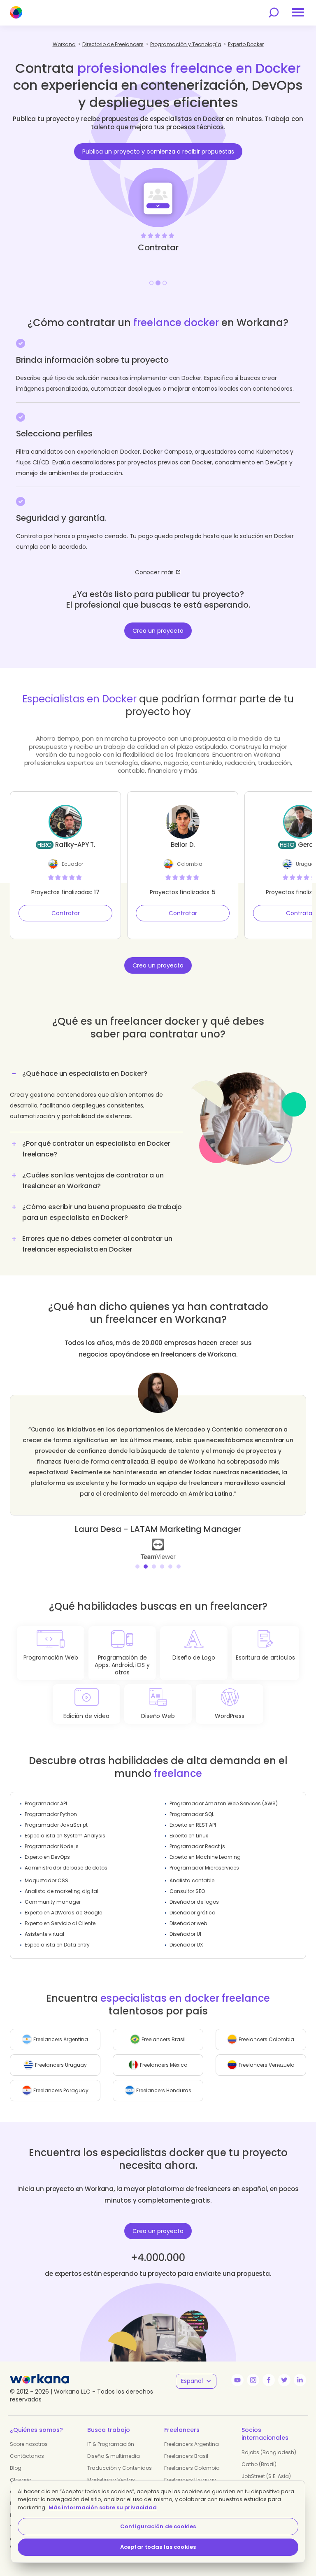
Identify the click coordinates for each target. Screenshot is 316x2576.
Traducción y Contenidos (120, 2468)
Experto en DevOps (47, 1857)
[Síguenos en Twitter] (284, 2380)
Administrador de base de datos (66, 1868)
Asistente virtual (44, 1934)
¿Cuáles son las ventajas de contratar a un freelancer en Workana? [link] (93, 1181)
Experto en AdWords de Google (63, 1913)
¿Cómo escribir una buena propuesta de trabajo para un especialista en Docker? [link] (102, 1212)
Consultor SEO (187, 1891)
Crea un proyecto (158, 631)
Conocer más (154, 572)
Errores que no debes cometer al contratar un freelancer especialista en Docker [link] (97, 1244)
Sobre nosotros (29, 2444)
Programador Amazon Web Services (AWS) (224, 1803)
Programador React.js (197, 1846)
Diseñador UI (185, 1934)
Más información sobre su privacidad (103, 2507)
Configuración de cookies (158, 2526)
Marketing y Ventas (111, 2480)
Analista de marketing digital (62, 1891)
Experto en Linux (189, 1836)
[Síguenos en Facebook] (269, 2380)
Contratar (66, 913)
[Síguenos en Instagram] (253, 2380)
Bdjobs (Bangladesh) (269, 2452)
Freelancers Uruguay (190, 2480)
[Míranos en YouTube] (237, 2380)
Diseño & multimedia (114, 2456)
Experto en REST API (193, 1825)
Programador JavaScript (56, 1825)
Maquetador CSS (46, 1880)
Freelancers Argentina (192, 2444)
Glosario (21, 2480)
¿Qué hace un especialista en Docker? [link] (85, 1074)
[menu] (298, 12)
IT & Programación (111, 2444)
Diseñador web (188, 1923)
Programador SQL (192, 1814)
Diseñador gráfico (192, 1913)
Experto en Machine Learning (205, 1857)
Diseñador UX (186, 1945)
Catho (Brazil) (259, 2464)
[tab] (96, 1098)
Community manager (53, 1902)
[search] (274, 13)
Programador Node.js (52, 1846)
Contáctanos (27, 2456)
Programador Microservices (204, 1868)
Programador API (46, 1803)
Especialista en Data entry (57, 1945)
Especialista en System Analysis (65, 1836)
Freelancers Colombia (192, 2468)
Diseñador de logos (194, 1902)
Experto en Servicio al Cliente (60, 1923)
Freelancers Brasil (186, 2456)
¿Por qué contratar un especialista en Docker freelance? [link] (96, 1149)
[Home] (16, 12)
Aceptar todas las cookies (158, 2547)
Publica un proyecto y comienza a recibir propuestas (158, 152)
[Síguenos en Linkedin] (300, 2380)
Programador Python (51, 1814)
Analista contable (192, 1880)
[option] (158, 178)
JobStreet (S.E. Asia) (266, 2476)
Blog (16, 2468)
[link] (158, 1548)
